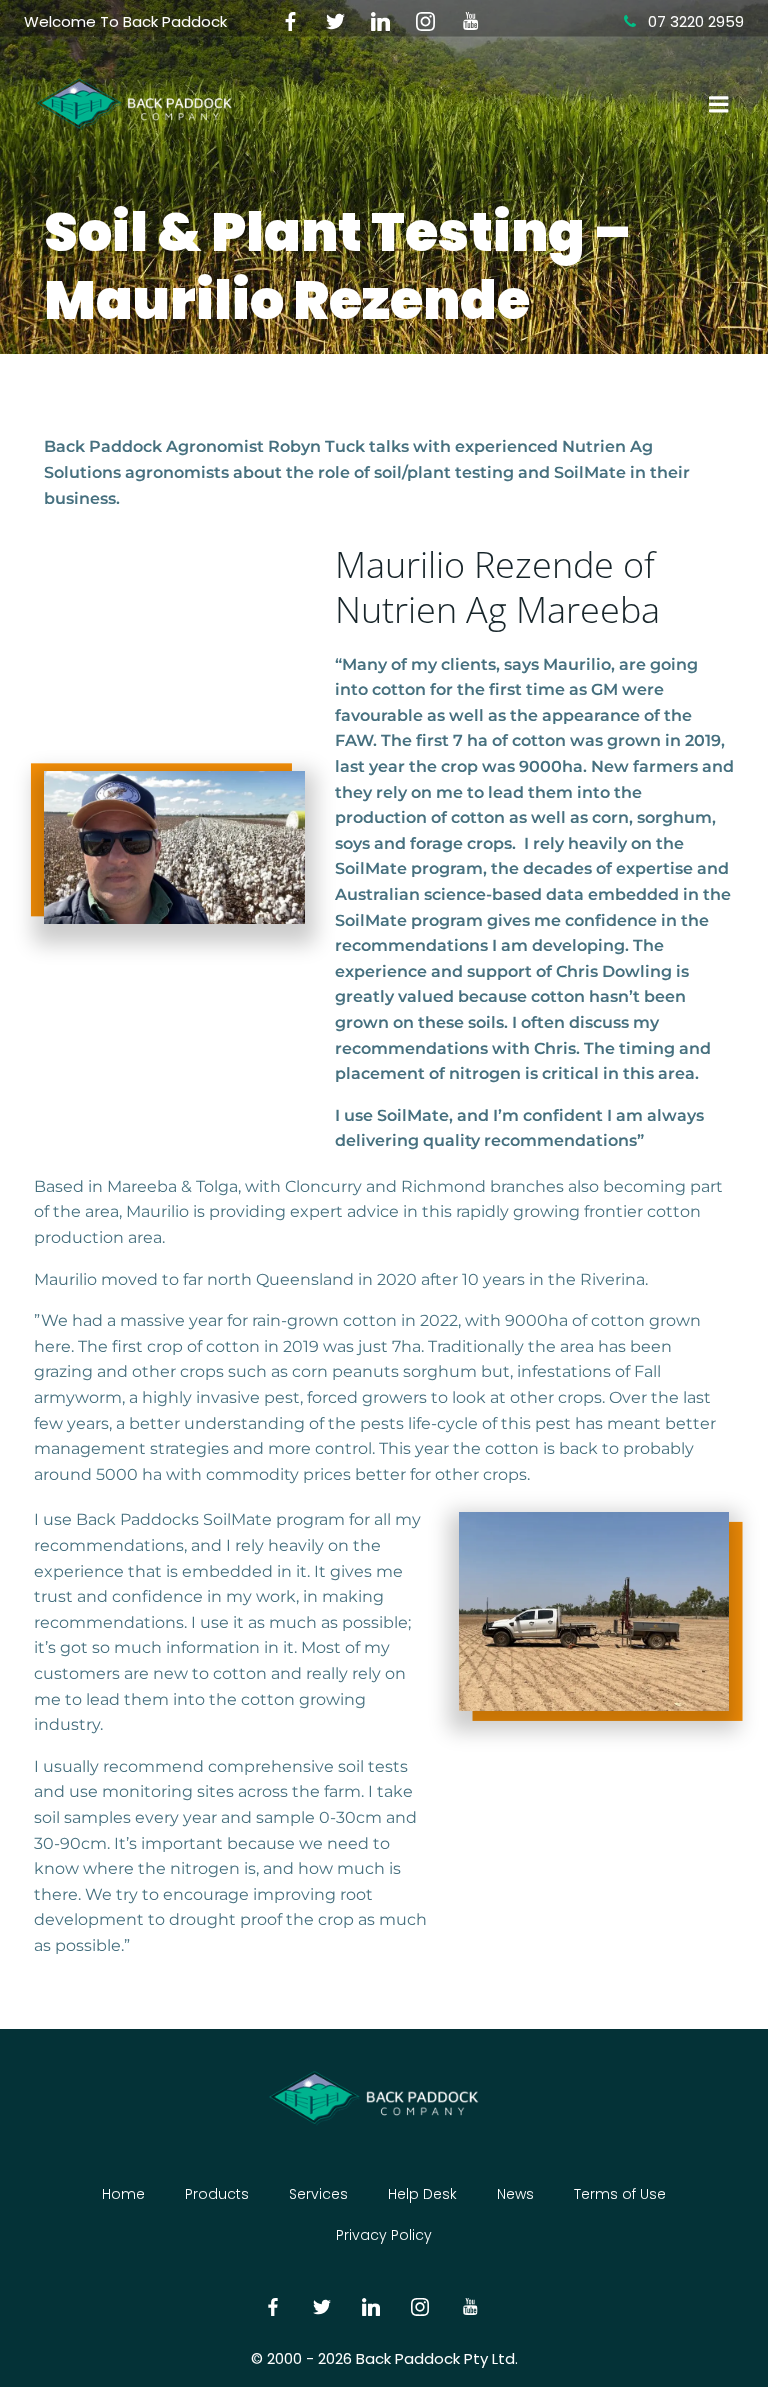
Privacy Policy (384, 2235)
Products (217, 2194)
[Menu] (717, 105)
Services (318, 2194)
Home (123, 2194)
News (515, 2194)
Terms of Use (620, 2194)
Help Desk (422, 2194)
